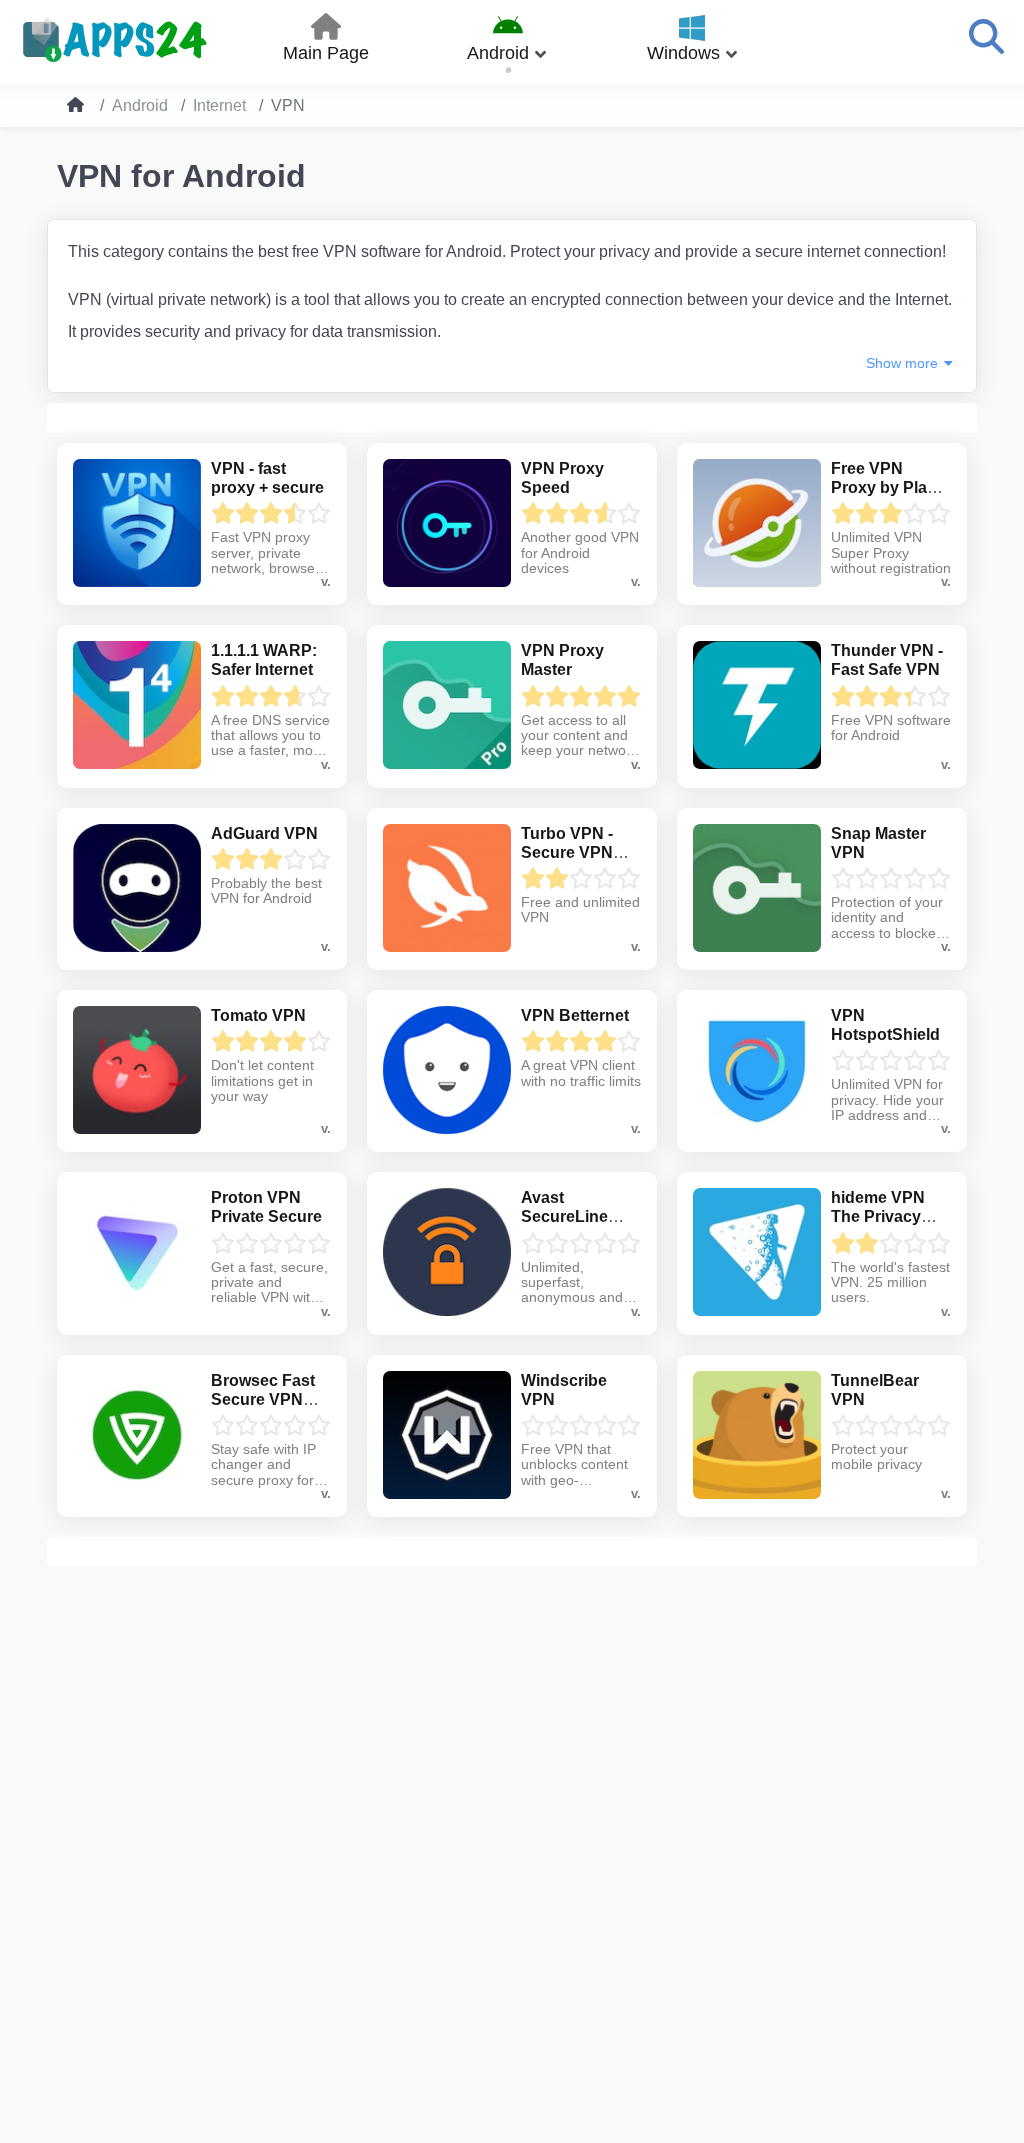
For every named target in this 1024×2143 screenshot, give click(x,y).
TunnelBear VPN (875, 1390)
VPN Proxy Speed (562, 478)
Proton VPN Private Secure (266, 1207)
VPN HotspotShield (885, 1025)
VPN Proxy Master (562, 660)
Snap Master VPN (878, 843)
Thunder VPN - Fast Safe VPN (887, 660)
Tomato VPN (258, 1015)
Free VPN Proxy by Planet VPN (891, 487)
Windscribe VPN (564, 1390)
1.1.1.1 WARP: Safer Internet (264, 660)
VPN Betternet (575, 1015)
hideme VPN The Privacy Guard (878, 1216)
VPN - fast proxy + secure (267, 478)
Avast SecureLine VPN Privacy (568, 1216)
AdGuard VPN (264, 833)
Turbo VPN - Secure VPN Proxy (567, 852)
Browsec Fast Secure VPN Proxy (263, 1399)
